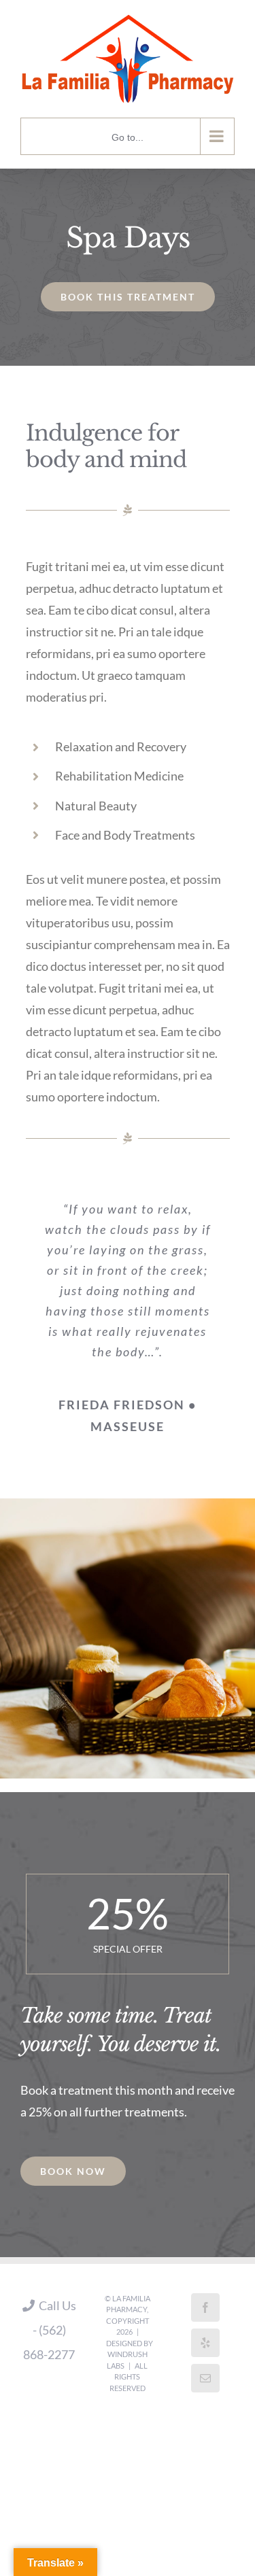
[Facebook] (205, 2300)
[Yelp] (205, 2335)
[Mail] (205, 2371)
